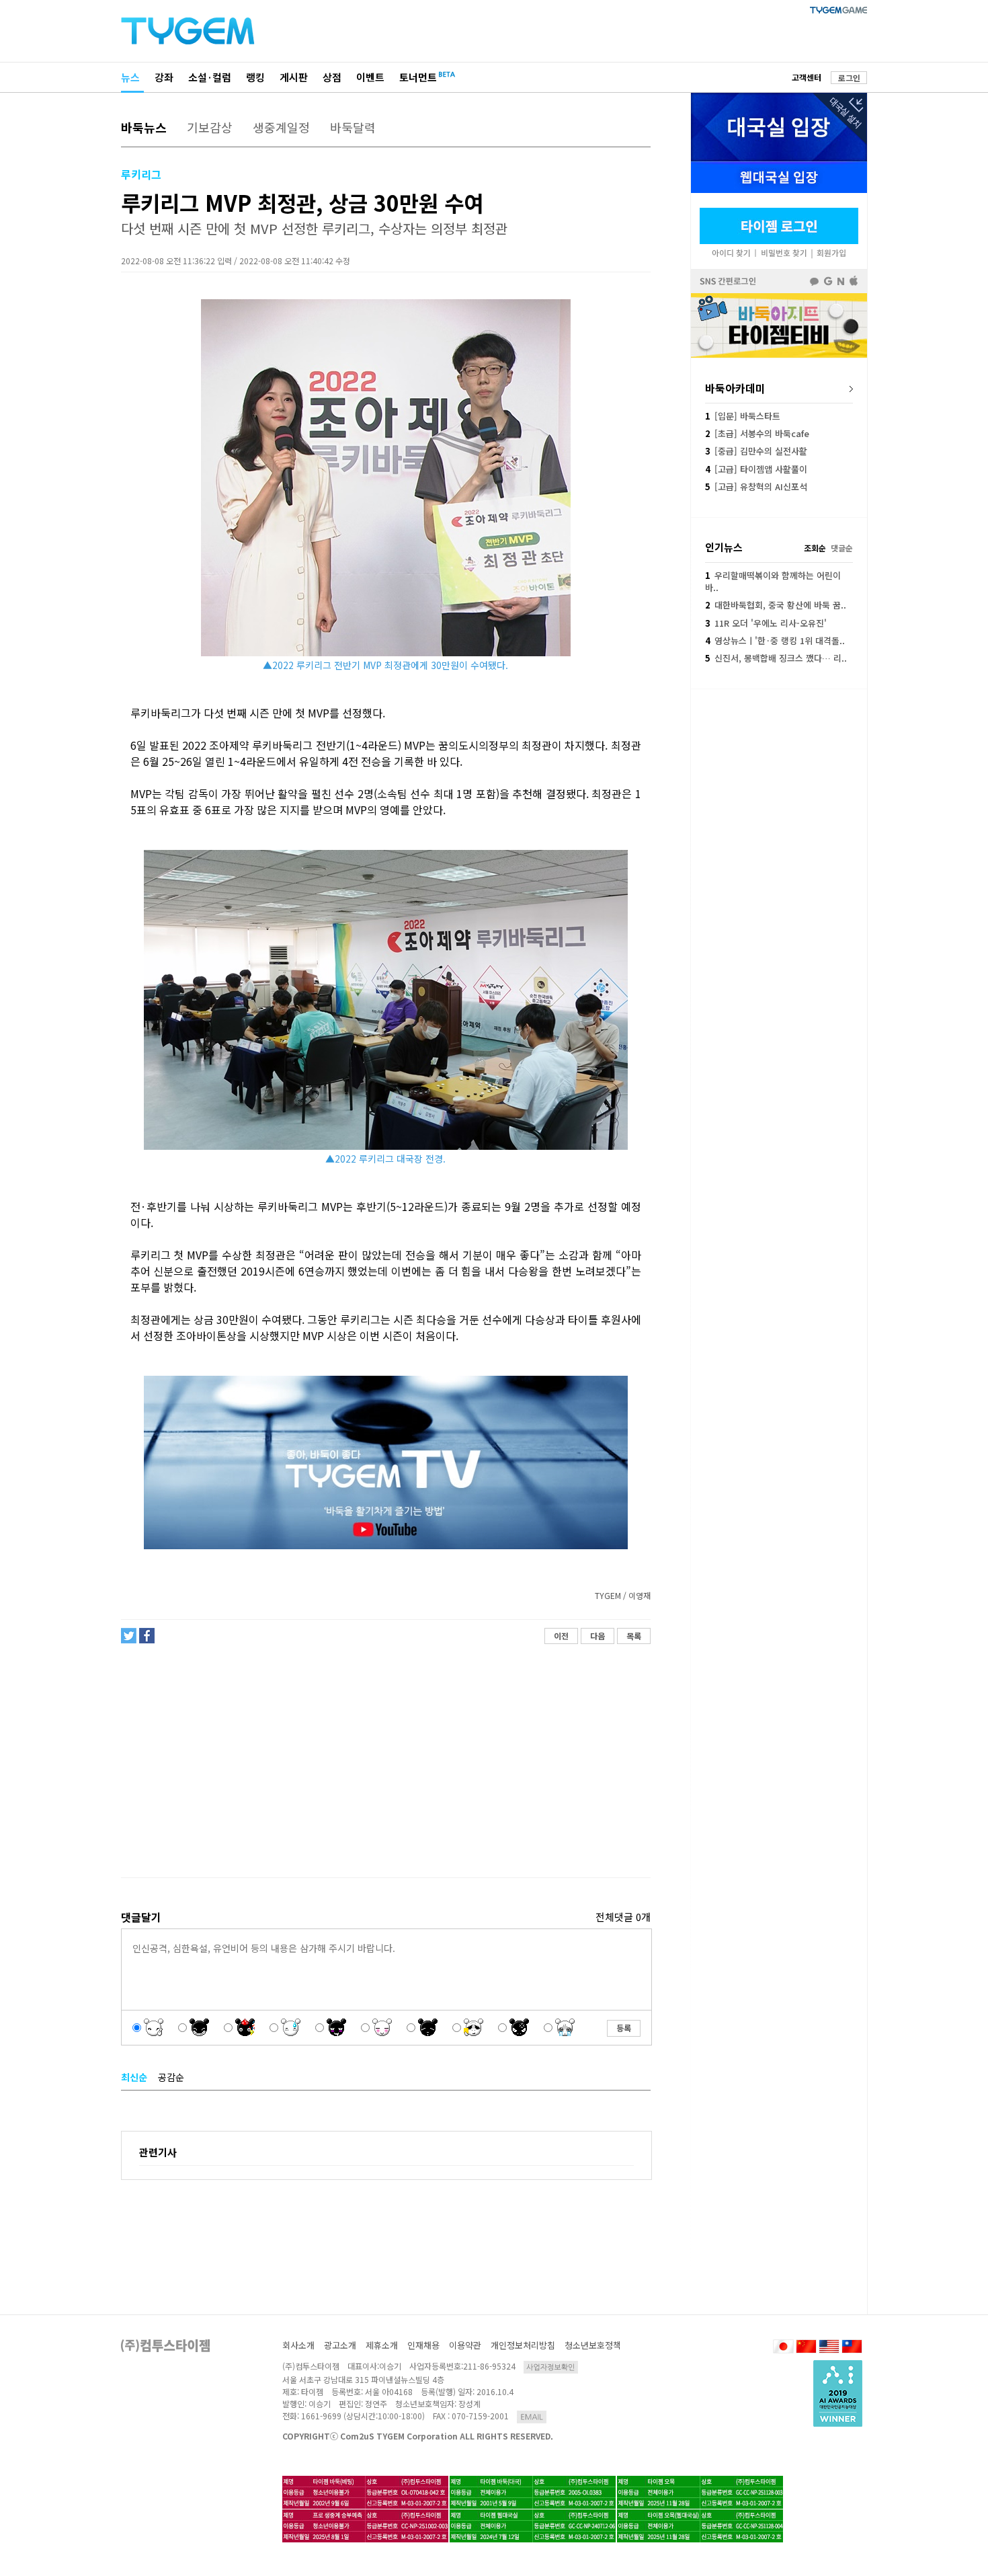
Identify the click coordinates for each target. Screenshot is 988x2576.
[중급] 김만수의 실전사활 (756, 451)
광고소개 (340, 2345)
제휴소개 (382, 2345)
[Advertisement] (385, 1761)
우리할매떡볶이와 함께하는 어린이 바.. (773, 581)
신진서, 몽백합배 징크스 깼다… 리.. (776, 658)
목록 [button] (634, 1636)
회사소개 (298, 2345)
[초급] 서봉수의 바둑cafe (757, 433)
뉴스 (130, 77)
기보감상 (210, 127)
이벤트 (370, 77)
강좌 (164, 77)
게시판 (294, 77)
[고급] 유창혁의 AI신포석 (756, 486)
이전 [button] (561, 1636)
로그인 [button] (849, 78)
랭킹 (255, 77)
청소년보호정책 (593, 2345)
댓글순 (842, 548)
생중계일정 (281, 127)
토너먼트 (418, 77)
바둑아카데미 (735, 388)
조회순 (815, 548)
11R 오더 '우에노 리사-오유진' (766, 623)
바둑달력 (353, 127)
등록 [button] (624, 2028)
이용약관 (465, 2345)
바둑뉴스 (144, 127)
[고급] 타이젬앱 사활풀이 (756, 469)
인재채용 (423, 2345)
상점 (332, 77)
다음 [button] (598, 1636)
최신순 (134, 2077)
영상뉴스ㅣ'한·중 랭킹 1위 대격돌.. (775, 640)
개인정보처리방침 (523, 2345)
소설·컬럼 (210, 77)
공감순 (171, 2077)
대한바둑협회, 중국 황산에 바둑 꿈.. (776, 605)
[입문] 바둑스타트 (743, 416)
